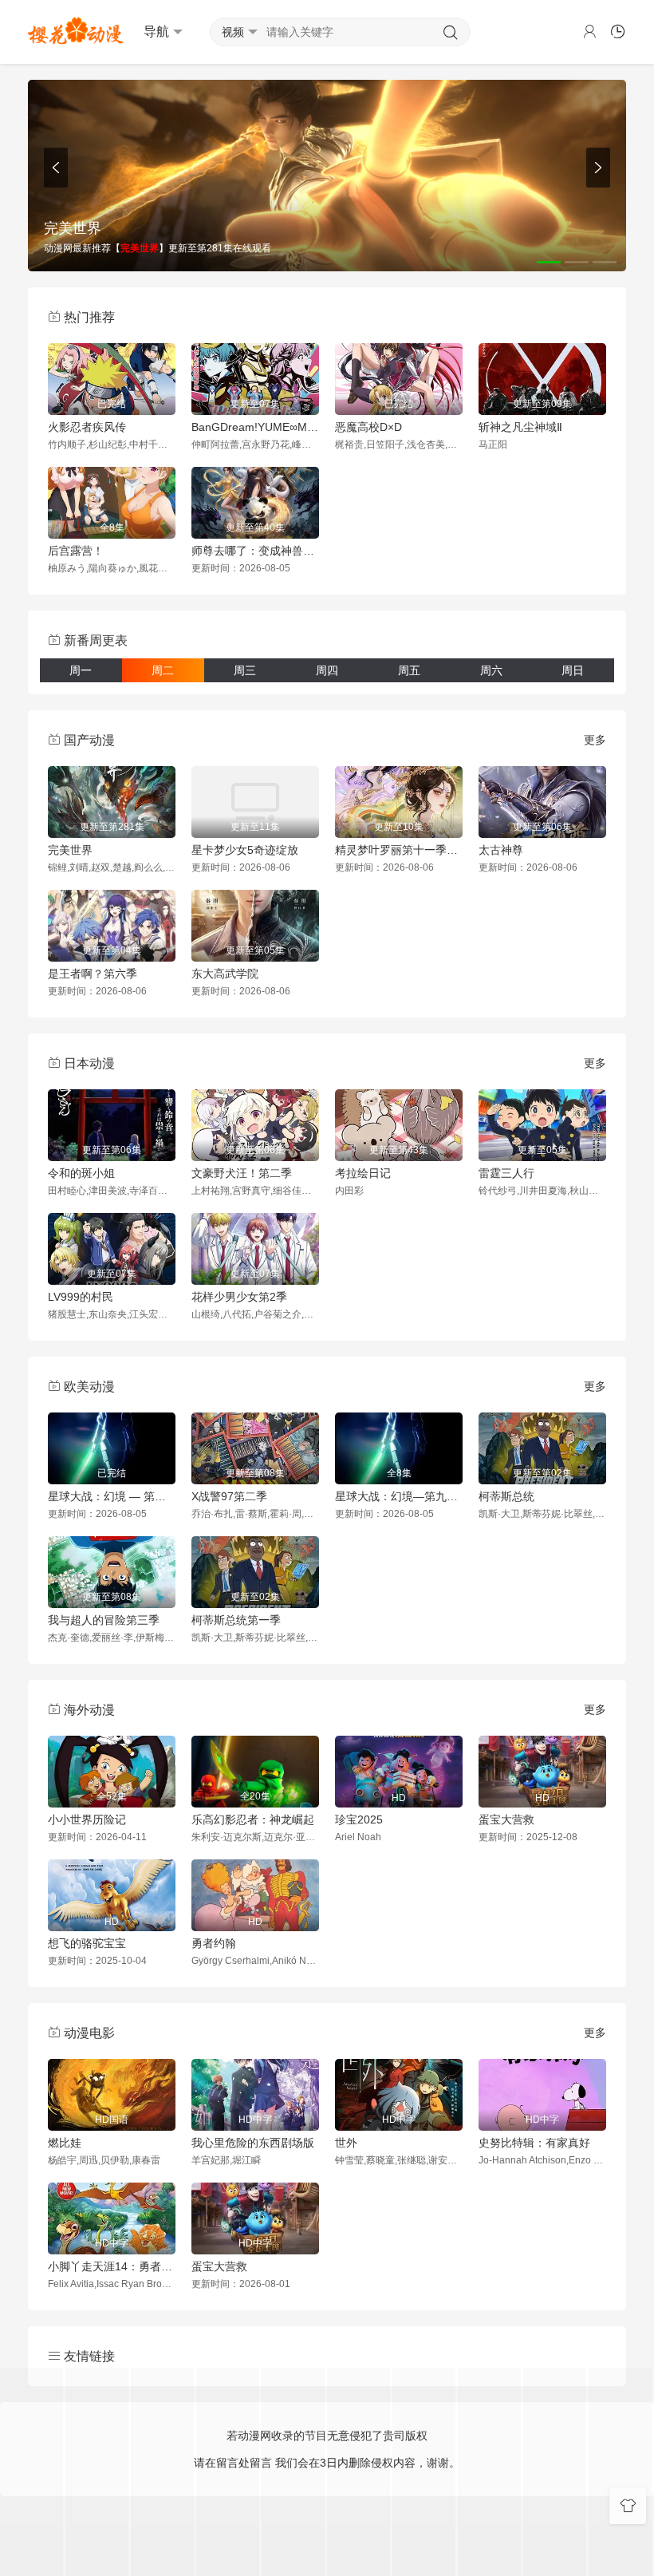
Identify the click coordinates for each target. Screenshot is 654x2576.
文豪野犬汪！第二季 (242, 1173)
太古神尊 (501, 850)
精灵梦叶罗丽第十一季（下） (399, 850)
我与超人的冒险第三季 (104, 1620)
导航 (156, 32)
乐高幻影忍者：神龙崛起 (253, 1819)
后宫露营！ (76, 551)
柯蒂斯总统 (506, 1496)
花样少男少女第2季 (239, 1297)
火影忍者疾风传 (87, 427)
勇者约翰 (214, 1943)
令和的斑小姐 (81, 1173)
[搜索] (451, 33)
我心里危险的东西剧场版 (253, 2143)
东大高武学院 (225, 974)
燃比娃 (65, 2143)
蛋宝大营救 (506, 1819)
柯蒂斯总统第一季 (236, 1620)
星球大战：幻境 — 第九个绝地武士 (112, 1496)
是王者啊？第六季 (93, 974)
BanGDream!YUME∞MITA (255, 427)
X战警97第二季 (229, 1496)
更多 (595, 740)
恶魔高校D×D (368, 427)
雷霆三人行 (506, 1173)
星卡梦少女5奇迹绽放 (245, 850)
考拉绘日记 (363, 1173)
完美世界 (70, 850)
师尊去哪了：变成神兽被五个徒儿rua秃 (255, 551)
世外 (346, 2143)
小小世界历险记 (87, 1819)
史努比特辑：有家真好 (534, 2143)
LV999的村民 (81, 1297)
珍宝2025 (359, 1819)
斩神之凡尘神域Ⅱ (520, 427)
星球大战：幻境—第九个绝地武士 (399, 1496)
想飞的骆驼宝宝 (87, 1943)
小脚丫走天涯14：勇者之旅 (112, 2266)
